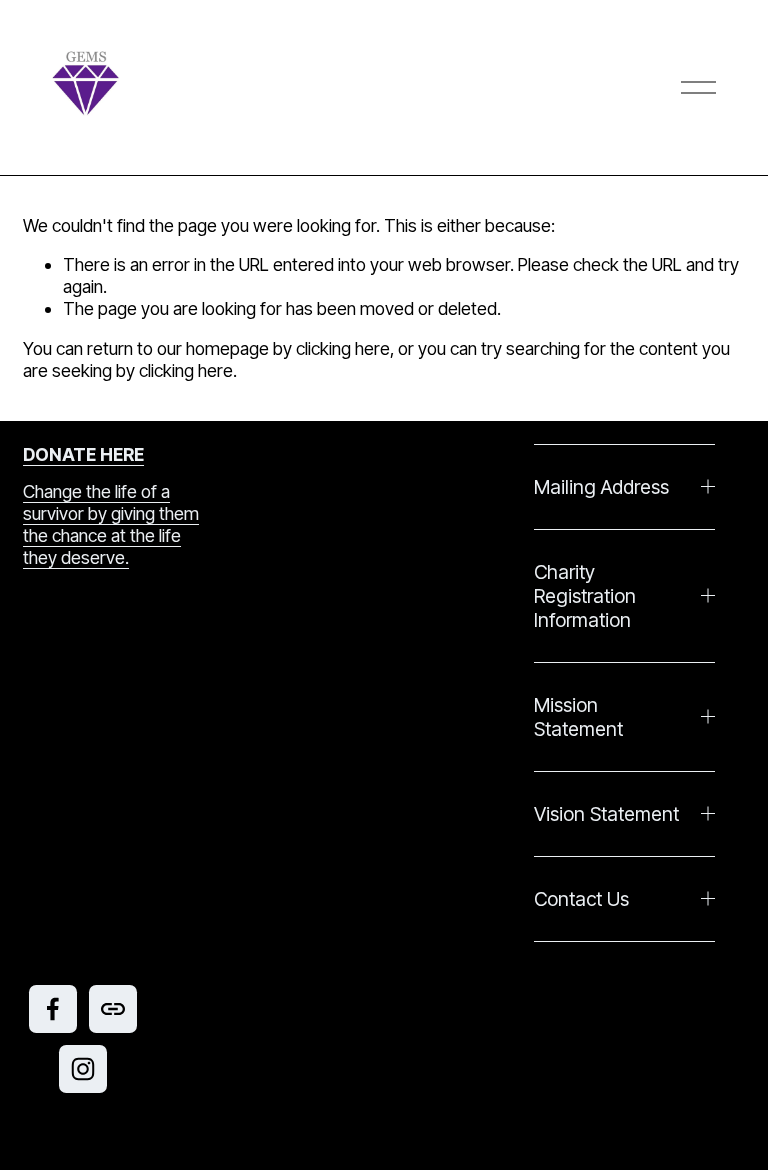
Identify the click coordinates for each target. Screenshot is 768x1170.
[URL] (113, 1009)
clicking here (343, 348)
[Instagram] (83, 1069)
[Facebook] (53, 1009)
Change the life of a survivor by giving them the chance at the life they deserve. (111, 524)
